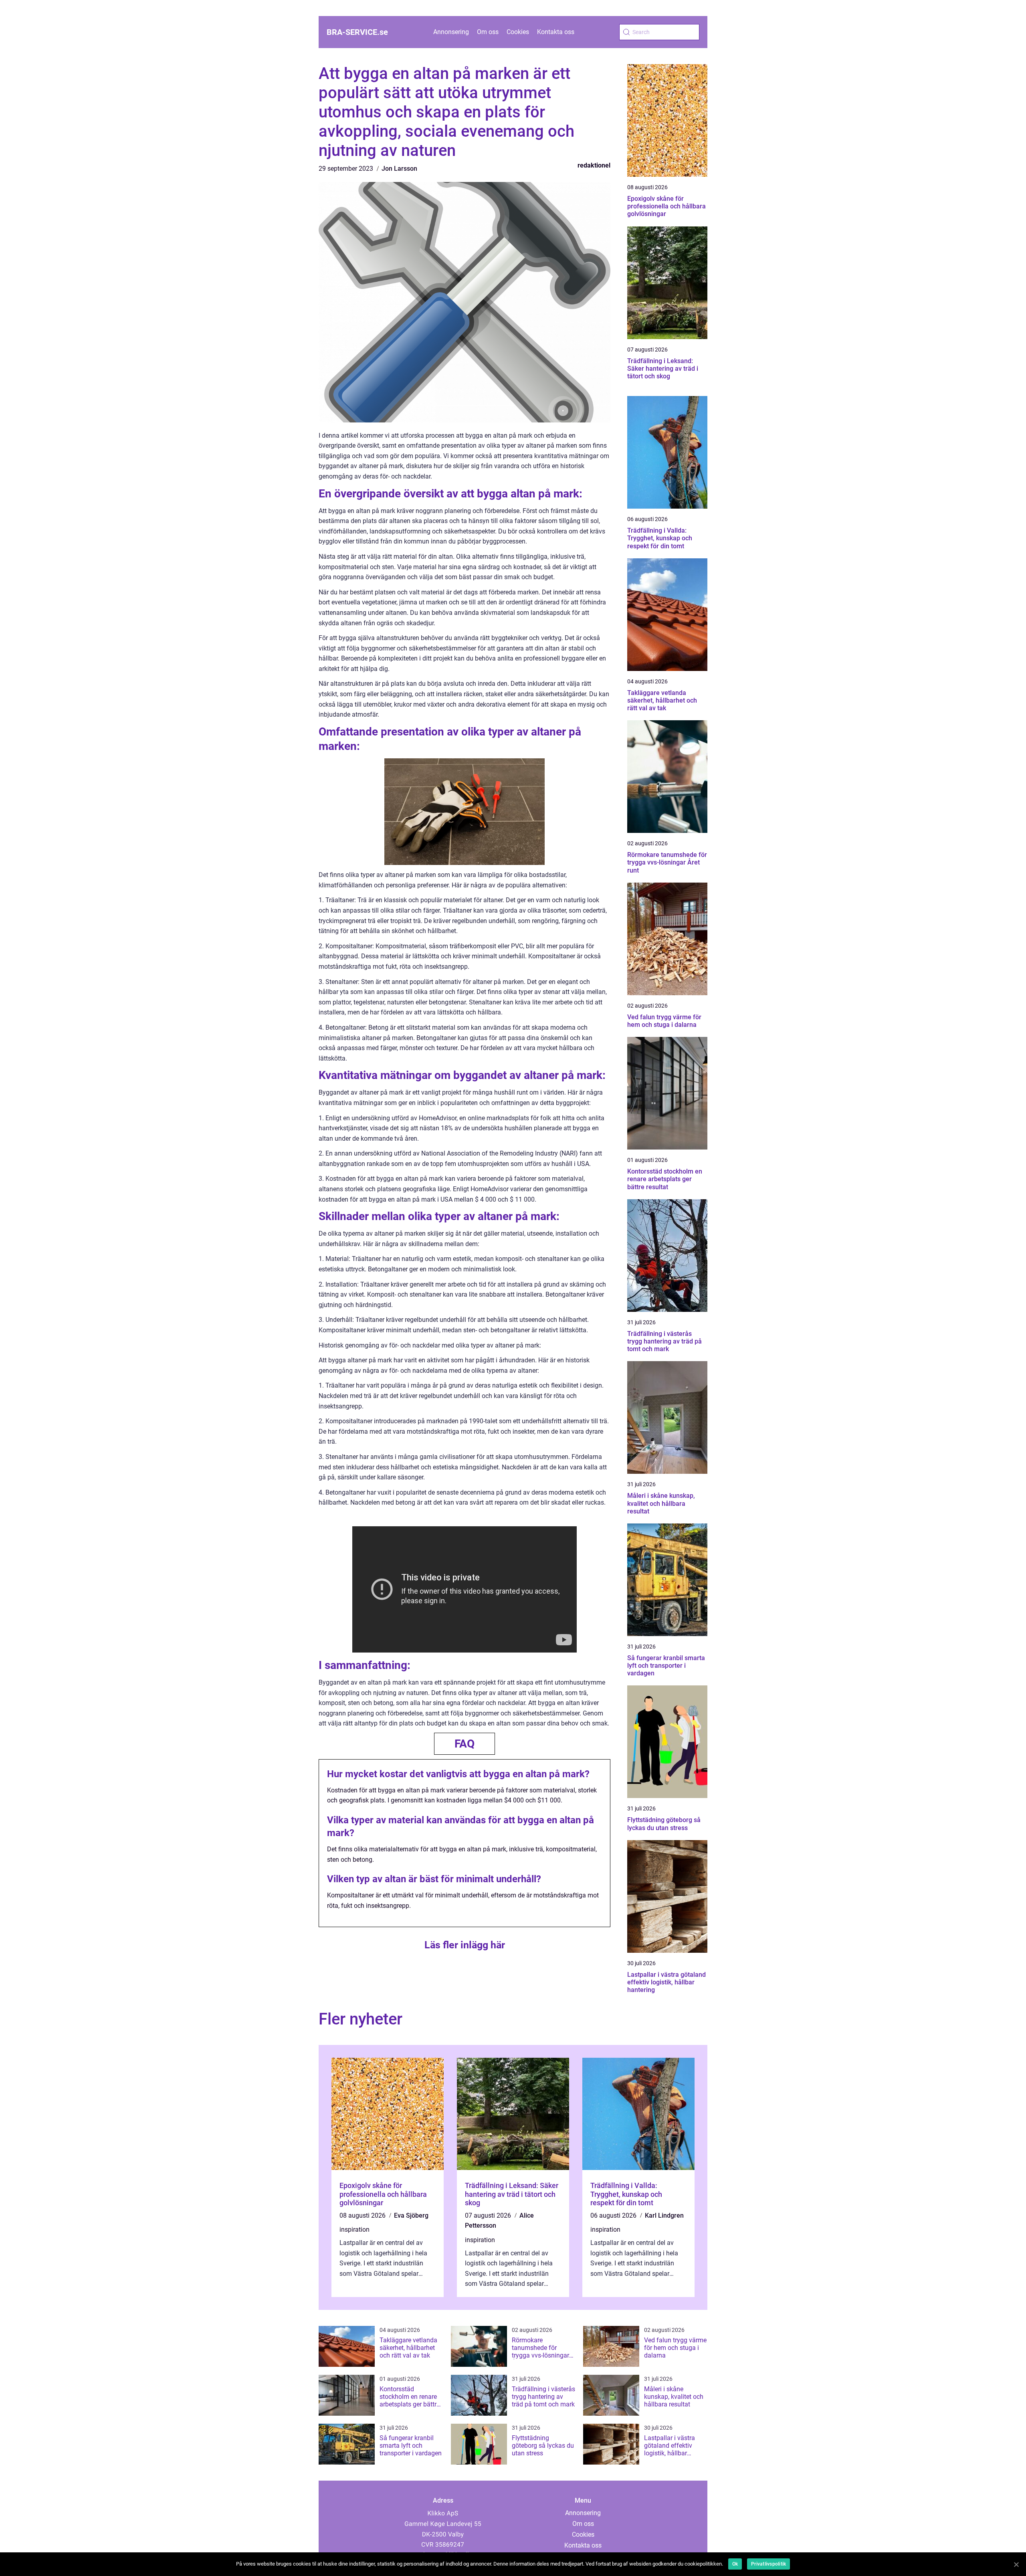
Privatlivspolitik (768, 2564)
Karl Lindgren (664, 2215)
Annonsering (451, 32)
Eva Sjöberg (411, 2215)
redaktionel (594, 165)
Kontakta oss (556, 32)
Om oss (488, 32)
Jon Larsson (399, 169)
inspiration (354, 2230)
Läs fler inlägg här (465, 1945)
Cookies (518, 32)
